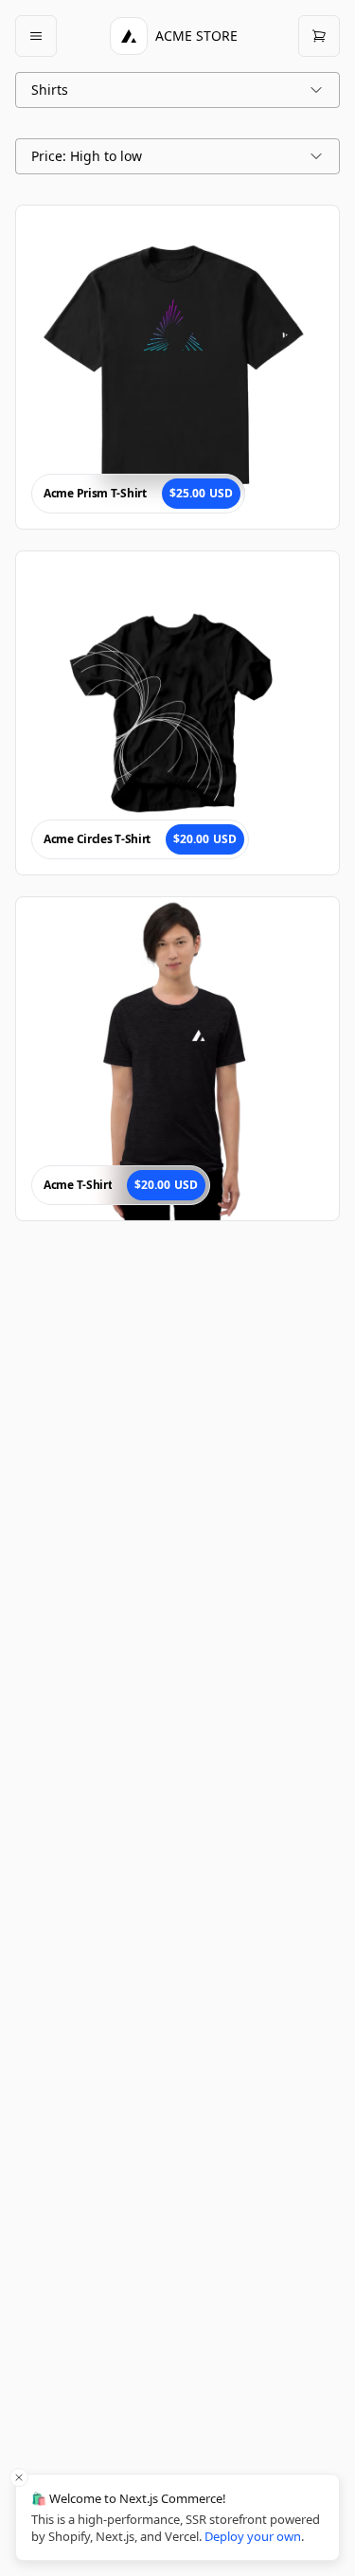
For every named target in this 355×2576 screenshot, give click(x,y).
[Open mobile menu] (36, 36)
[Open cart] (319, 36)
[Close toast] (19, 2477)
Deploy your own (253, 2536)
